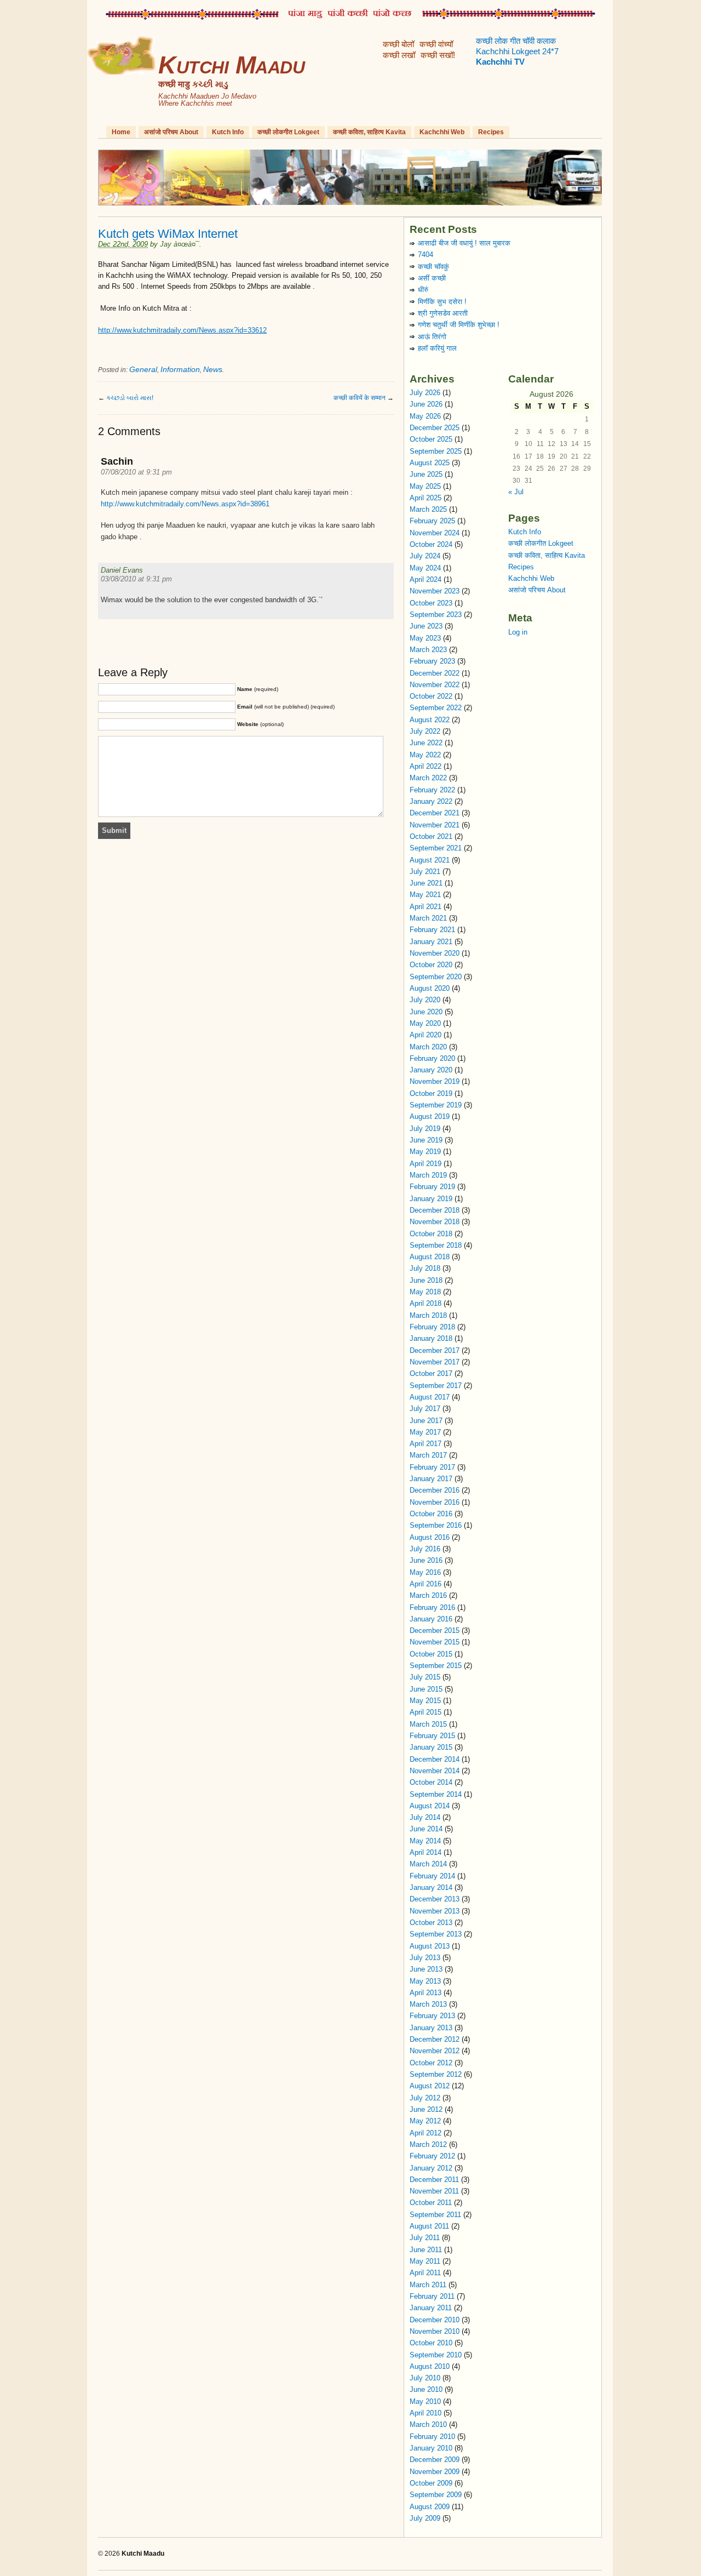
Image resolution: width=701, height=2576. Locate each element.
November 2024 (435, 533)
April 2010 (426, 2413)
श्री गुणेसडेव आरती (443, 313)
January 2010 (431, 2448)
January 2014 (431, 1887)
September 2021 (436, 848)
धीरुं (423, 290)
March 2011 (428, 2285)
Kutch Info (228, 132)
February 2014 (432, 1876)
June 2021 (426, 883)
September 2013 (436, 1934)
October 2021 (431, 836)
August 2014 (430, 1806)
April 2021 (426, 907)
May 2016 (425, 1572)
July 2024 (425, 556)
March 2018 (428, 1315)
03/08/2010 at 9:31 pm (136, 579)
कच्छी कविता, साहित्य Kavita (369, 132)
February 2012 (432, 2156)
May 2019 (425, 1152)
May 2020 (425, 1023)
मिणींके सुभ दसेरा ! (442, 302)
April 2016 (426, 1584)
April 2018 (426, 1303)
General (143, 369)
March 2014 (428, 1864)
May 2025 (425, 486)
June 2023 (426, 626)
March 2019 (428, 1175)
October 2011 (431, 2203)
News (213, 369)
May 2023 (425, 638)
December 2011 (434, 2180)
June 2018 (426, 1280)
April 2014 (426, 1852)
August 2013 (430, 1946)
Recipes (491, 132)
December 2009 (435, 2460)
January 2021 (431, 942)
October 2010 (431, 2343)
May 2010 (425, 2401)
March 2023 (428, 650)
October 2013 (431, 1923)
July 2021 (425, 872)
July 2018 (425, 1268)
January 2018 (431, 1338)
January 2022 (431, 801)
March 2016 (428, 1595)
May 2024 (425, 568)
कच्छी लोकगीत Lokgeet (288, 132)
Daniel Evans (122, 570)
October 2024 (431, 544)
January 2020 (431, 1070)
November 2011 (434, 2191)
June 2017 (426, 1421)
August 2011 (429, 2226)
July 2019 (425, 1129)
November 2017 (435, 1362)
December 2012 (435, 2039)
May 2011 (425, 2261)
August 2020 (430, 988)
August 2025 (430, 463)
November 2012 (435, 2051)
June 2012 (426, 2109)
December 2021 (435, 813)
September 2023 (436, 615)
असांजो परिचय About (171, 132)
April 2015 (426, 1712)
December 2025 (435, 428)
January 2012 (431, 2168)
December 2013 (435, 1899)
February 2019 (432, 1187)
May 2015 (425, 1701)
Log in (518, 632)
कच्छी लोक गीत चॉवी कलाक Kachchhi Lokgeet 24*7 (517, 52)
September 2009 (436, 2495)
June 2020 (426, 1012)
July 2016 (425, 1549)
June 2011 (426, 2250)
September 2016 (436, 1525)
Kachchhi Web (442, 132)
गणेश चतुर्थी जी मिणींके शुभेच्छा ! (459, 325)
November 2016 (435, 1502)
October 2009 (431, 2483)
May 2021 (425, 895)
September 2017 (436, 1386)
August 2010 (430, 2366)
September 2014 (436, 1794)
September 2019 (436, 1105)
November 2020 (435, 953)
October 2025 (431, 439)
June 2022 (426, 743)
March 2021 (428, 918)
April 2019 (426, 1164)
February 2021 (432, 930)
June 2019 (426, 1140)
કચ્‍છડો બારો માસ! (130, 398)
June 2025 (426, 474)
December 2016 (435, 1490)
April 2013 (426, 1993)
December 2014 (435, 1759)
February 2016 (432, 1607)
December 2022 (435, 673)
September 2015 (436, 1666)
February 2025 (432, 521)
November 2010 (435, 2331)
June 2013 (426, 1969)
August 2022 (430, 720)
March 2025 (428, 509)
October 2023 (431, 603)
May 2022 (425, 755)
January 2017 (431, 1479)
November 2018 (435, 1222)
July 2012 (425, 2098)
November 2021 (435, 825)
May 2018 (425, 1292)
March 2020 (428, 1047)
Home (121, 132)
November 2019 (435, 1081)
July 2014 (425, 1817)
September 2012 (436, 2074)
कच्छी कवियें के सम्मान (360, 398)
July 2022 (425, 731)
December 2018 (435, 1210)
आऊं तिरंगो (432, 337)
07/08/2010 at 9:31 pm (136, 472)
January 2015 (431, 1747)
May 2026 (425, 416)
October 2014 (431, 1782)
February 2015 (432, 1736)
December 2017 (435, 1350)
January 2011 (431, 2308)
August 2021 (430, 860)
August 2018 (430, 1257)
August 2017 (430, 1397)
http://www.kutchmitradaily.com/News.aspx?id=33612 (182, 330)
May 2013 (425, 1981)
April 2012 (426, 2133)
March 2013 (428, 2004)
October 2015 (431, 1654)
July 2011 (425, 2238)
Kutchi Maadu (231, 65)
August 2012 (430, 2086)
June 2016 (426, 1560)
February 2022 (432, 790)
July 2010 (425, 2378)
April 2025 (426, 498)
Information (180, 369)
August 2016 (430, 1537)
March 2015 (428, 1724)
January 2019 (431, 1199)
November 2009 (435, 2472)
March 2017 (428, 1455)
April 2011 (425, 2273)
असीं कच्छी (432, 278)
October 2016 (431, 1514)
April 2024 (426, 579)
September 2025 (436, 451)
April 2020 (426, 1035)
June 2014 (426, 1829)
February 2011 (432, 2296)
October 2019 (431, 1093)
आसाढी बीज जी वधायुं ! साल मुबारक (464, 243)
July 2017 (425, 1409)
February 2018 (432, 1327)
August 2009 (430, 2507)
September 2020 (436, 977)
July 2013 (425, 1958)
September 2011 (435, 2215)
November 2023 (435, 591)
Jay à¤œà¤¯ (180, 244)
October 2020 (431, 965)
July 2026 (425, 393)
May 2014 (425, 1841)
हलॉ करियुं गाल (437, 348)
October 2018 (431, 1234)
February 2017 (432, 1467)
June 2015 (426, 1689)
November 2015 (435, 1642)
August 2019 (430, 1116)
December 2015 (435, 1630)
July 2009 (425, 2518)
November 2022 (435, 685)
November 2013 (435, 1911)
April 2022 (426, 766)
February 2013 (432, 2016)
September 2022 (436, 708)
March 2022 (428, 778)
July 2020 (425, 1000)
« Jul (516, 492)
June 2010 (426, 2389)
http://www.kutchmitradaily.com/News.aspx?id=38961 (185, 504)
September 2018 (436, 1245)
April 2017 (426, 1444)
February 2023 (432, 661)
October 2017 (431, 1373)
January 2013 (431, 2028)
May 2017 (425, 1432)
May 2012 (425, 2121)
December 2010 (435, 2320)
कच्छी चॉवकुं (433, 267)
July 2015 (425, 1677)
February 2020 (432, 1058)
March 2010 (428, 2424)
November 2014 (435, 1771)
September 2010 (436, 2355)
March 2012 (428, 2144)
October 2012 (431, 2063)
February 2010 (432, 2437)
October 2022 (431, 696)
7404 (426, 255)
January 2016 (431, 1619)
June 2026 (426, 404)
